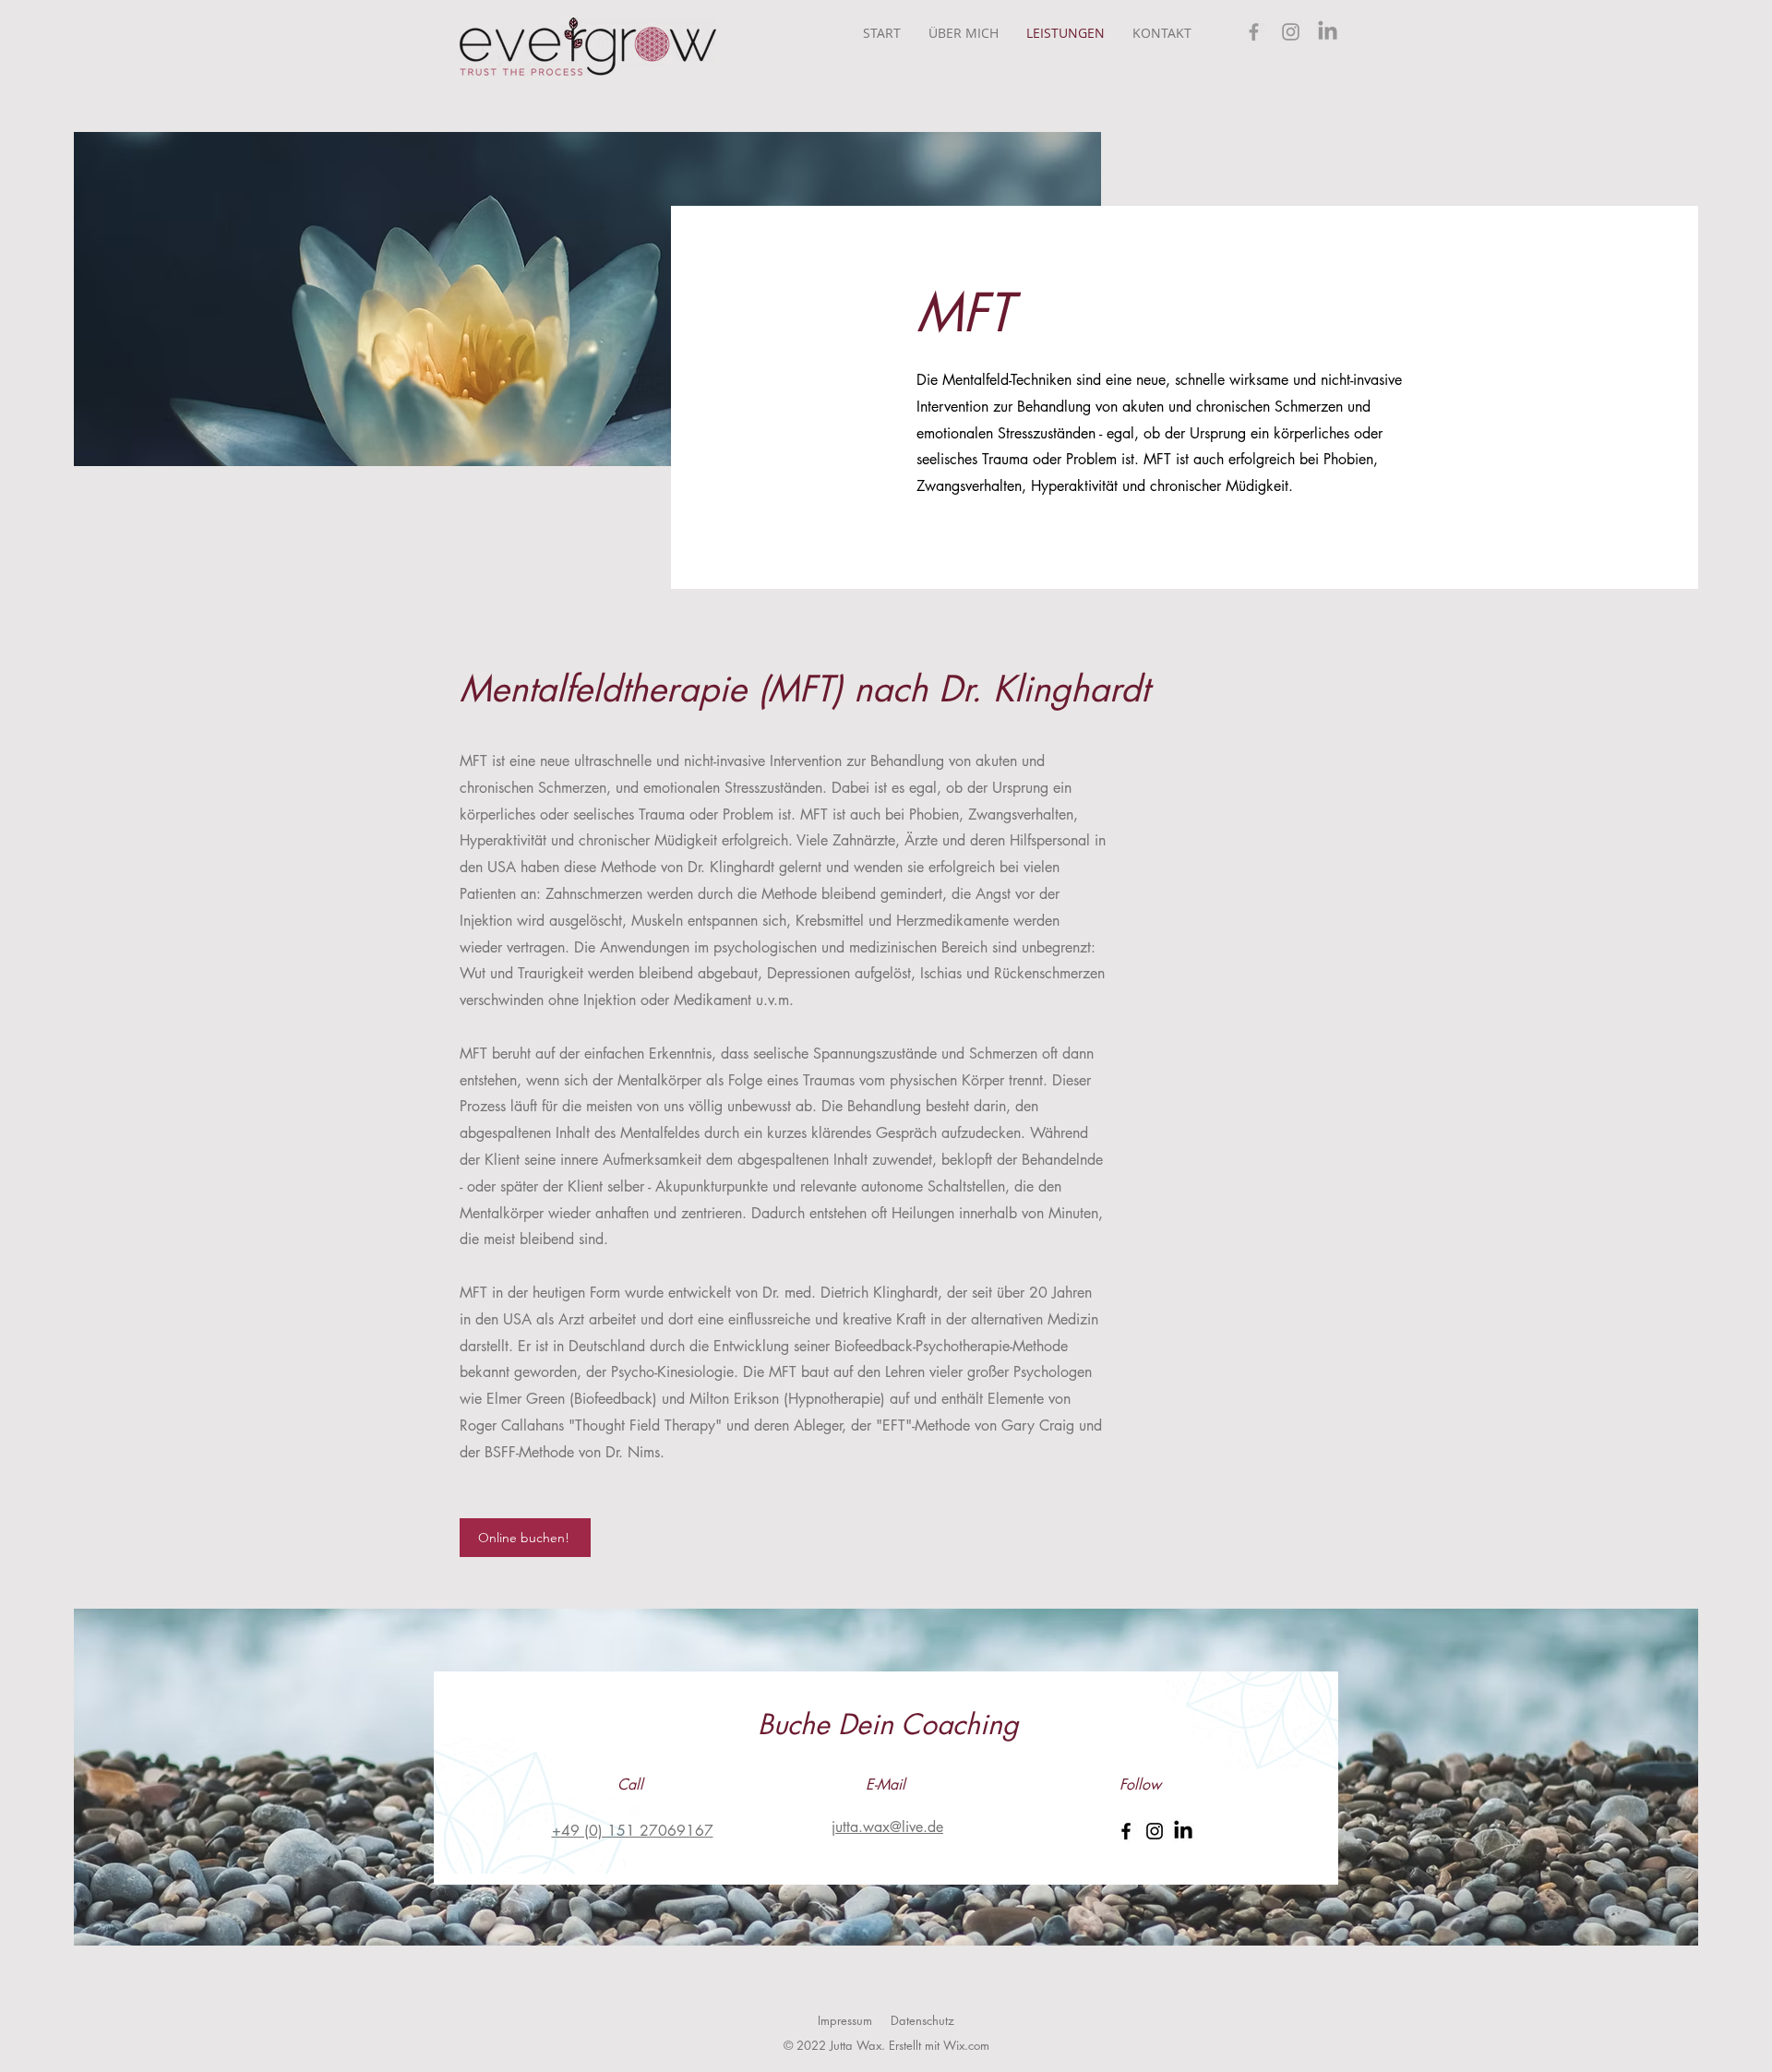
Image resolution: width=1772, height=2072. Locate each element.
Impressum (845, 2020)
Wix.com (966, 2045)
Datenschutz (922, 2020)
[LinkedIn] (1328, 32)
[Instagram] (1291, 32)
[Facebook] (1254, 32)
